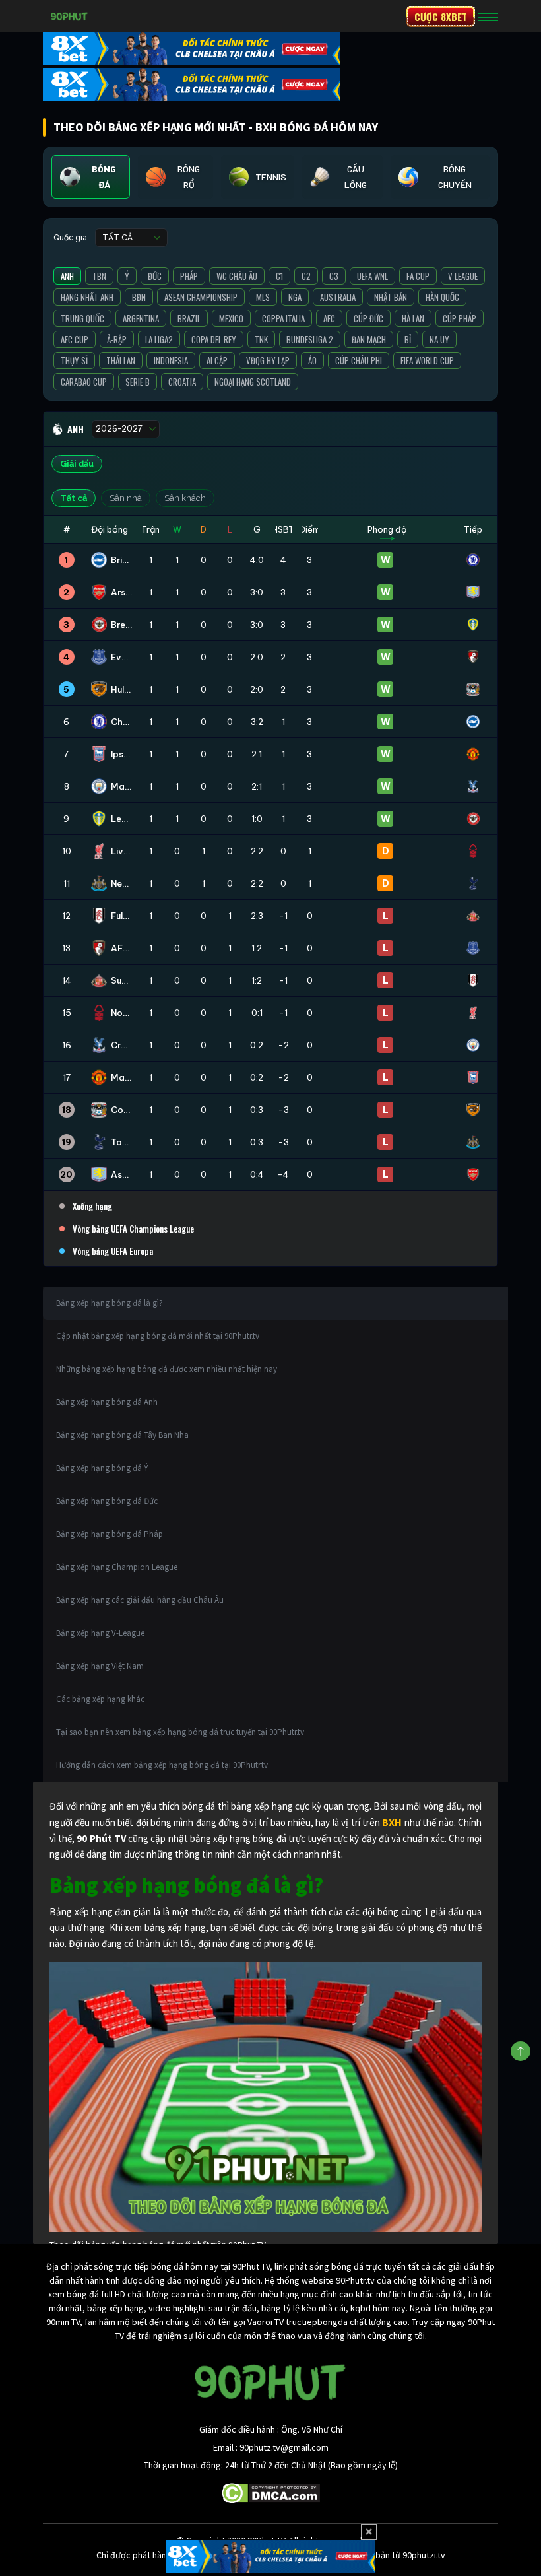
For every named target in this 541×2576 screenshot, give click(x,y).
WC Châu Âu (237, 276)
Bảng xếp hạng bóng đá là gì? (110, 1303)
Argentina (141, 318)
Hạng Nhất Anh (87, 297)
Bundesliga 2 (310, 339)
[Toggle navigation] (488, 17)
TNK (261, 339)
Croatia (182, 382)
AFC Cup (75, 339)
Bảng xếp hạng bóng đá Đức (107, 1501)
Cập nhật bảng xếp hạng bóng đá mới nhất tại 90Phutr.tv (158, 1336)
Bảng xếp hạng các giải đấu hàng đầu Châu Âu (140, 1600)
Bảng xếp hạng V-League (100, 1633)
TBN (99, 276)
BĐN (139, 297)
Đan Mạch (369, 339)
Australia (338, 297)
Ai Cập (217, 360)
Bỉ (408, 339)
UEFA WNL (372, 276)
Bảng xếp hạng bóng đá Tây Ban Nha (122, 1435)
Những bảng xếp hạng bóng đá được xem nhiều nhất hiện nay (167, 1369)
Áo (312, 360)
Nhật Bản (391, 297)
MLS (263, 297)
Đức (155, 276)
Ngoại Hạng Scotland (253, 382)
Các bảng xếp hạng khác (100, 1699)
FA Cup (418, 276)
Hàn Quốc (442, 297)
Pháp (189, 276)
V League (463, 276)
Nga (295, 297)
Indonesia (171, 360)
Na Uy (439, 339)
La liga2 (159, 339)
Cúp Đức (368, 318)
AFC (329, 318)
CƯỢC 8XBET (441, 17)
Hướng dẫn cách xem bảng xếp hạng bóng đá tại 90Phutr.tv (162, 1765)
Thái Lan (121, 360)
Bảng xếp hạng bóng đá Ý (102, 1468)
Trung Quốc (82, 318)
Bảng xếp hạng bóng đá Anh (107, 1402)
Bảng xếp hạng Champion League (117, 1567)
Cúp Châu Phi (359, 360)
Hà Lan (413, 318)
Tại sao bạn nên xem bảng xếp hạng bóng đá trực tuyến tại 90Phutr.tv (180, 1732)
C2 (306, 276)
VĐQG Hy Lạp (268, 360)
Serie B (138, 382)
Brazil (189, 318)
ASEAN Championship (201, 297)
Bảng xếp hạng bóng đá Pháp (110, 1534)
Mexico (231, 318)
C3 (334, 276)
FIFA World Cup (427, 360)
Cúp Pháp (460, 318)
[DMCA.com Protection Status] (271, 2492)
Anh (67, 276)
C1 (279, 276)
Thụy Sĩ (74, 360)
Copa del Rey (214, 339)
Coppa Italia (283, 318)
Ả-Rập (117, 339)
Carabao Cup (84, 382)
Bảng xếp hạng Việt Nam (100, 1666)
